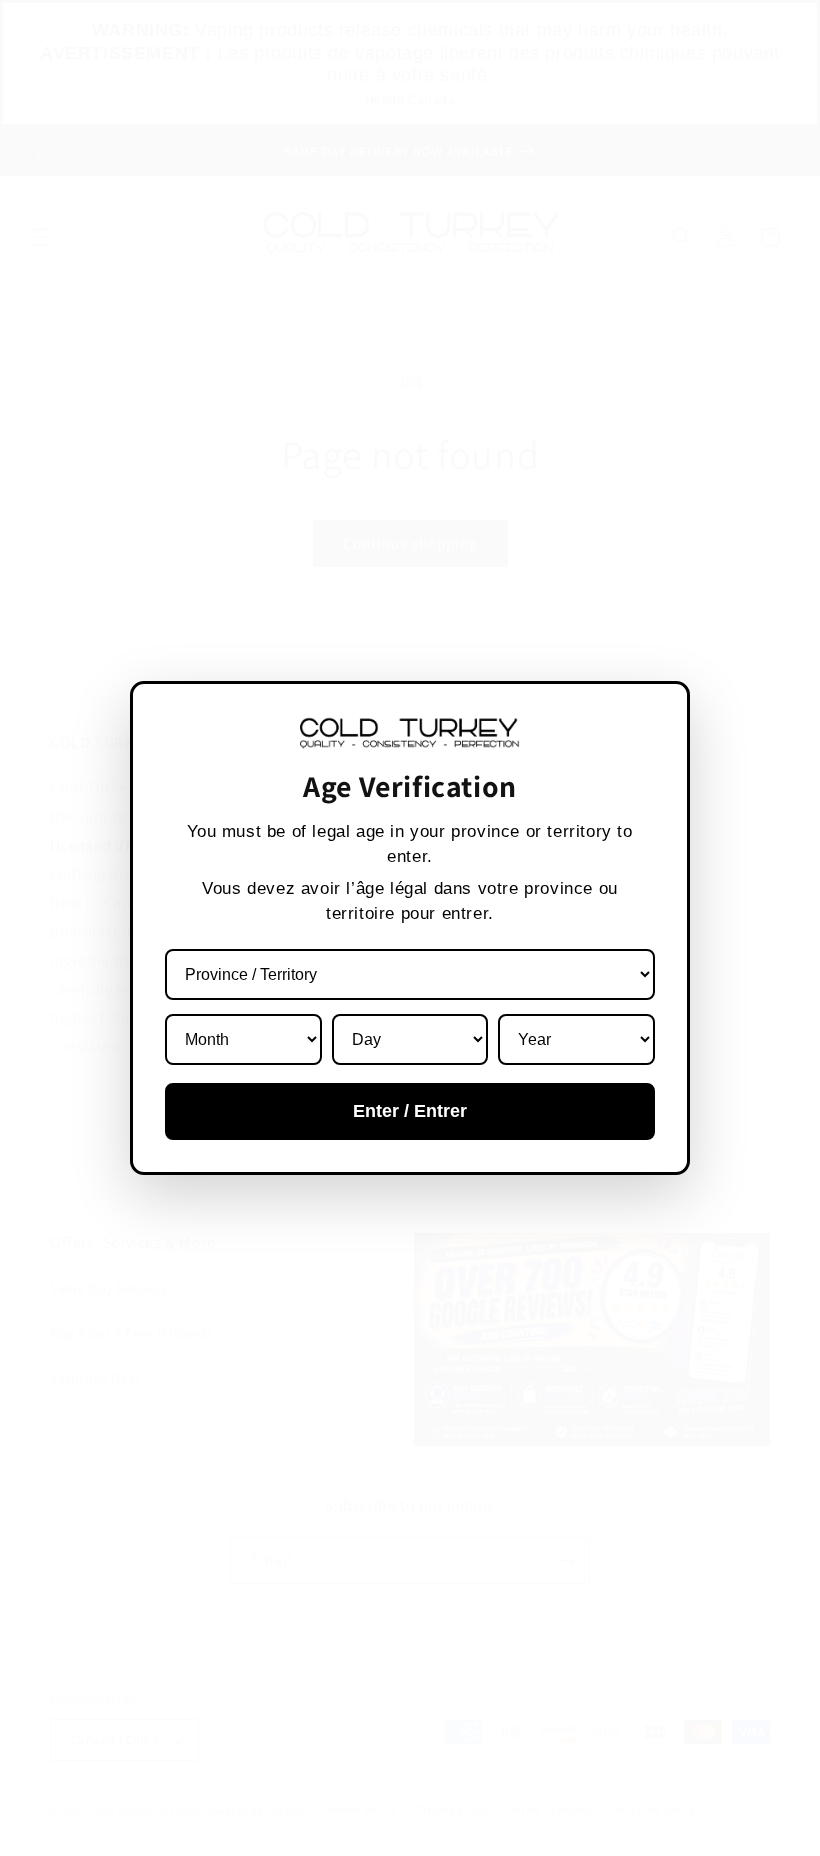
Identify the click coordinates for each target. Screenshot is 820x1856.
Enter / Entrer (410, 1111)
